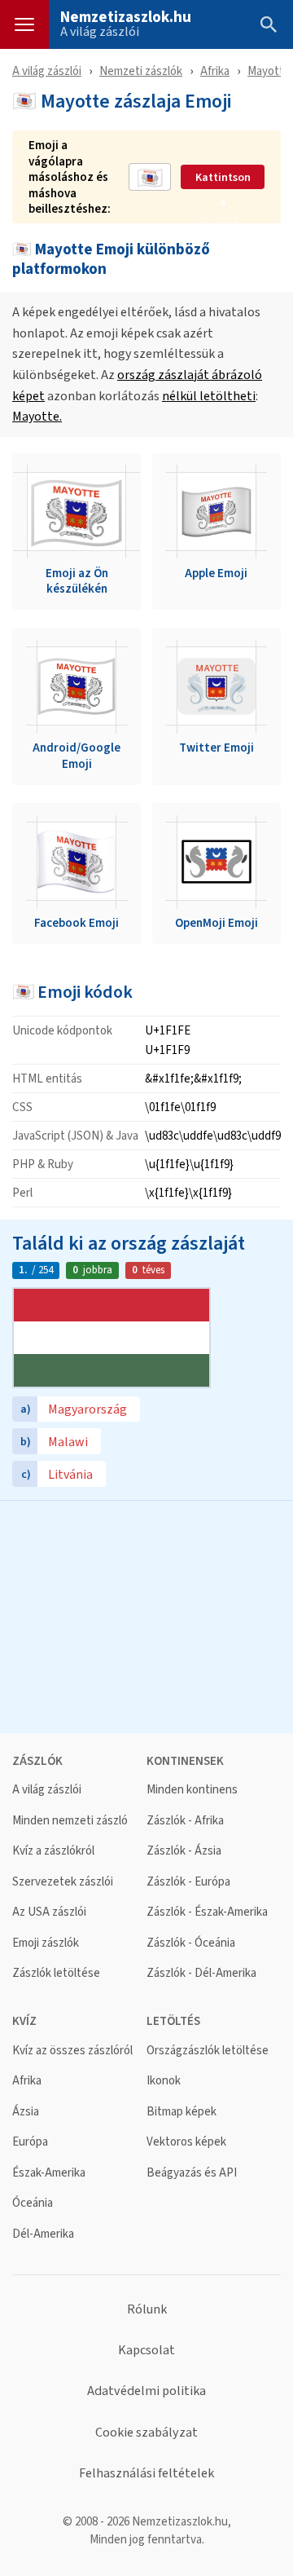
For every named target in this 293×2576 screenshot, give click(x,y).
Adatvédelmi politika (146, 2391)
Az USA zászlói (49, 1912)
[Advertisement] (146, 1615)
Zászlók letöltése (56, 1973)
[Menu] (24, 24)
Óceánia (33, 2203)
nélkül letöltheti (209, 396)
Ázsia (26, 2112)
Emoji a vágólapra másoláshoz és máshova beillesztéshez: (70, 177)
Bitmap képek (181, 2112)
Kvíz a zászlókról (53, 1851)
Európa (30, 2142)
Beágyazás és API (192, 2173)
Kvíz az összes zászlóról (72, 2051)
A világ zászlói (100, 32)
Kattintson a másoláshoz (223, 178)
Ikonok (164, 2081)
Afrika (215, 71)
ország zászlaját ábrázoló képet (137, 385)
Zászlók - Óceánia (191, 1943)
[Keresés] (269, 24)
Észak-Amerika (49, 2173)
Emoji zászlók (46, 1943)
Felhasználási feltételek (146, 2473)
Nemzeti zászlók (141, 71)
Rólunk (147, 2309)
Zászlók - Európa (188, 1882)
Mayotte (269, 71)
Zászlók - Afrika (185, 1821)
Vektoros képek (186, 2142)
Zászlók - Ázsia (184, 1851)
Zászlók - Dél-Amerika (201, 1973)
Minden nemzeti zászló (70, 1821)
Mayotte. (37, 416)
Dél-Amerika (43, 2234)
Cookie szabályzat (146, 2433)
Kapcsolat (146, 2350)
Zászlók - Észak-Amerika (207, 1912)
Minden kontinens (192, 1790)
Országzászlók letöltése (208, 2051)
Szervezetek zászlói (63, 1882)
